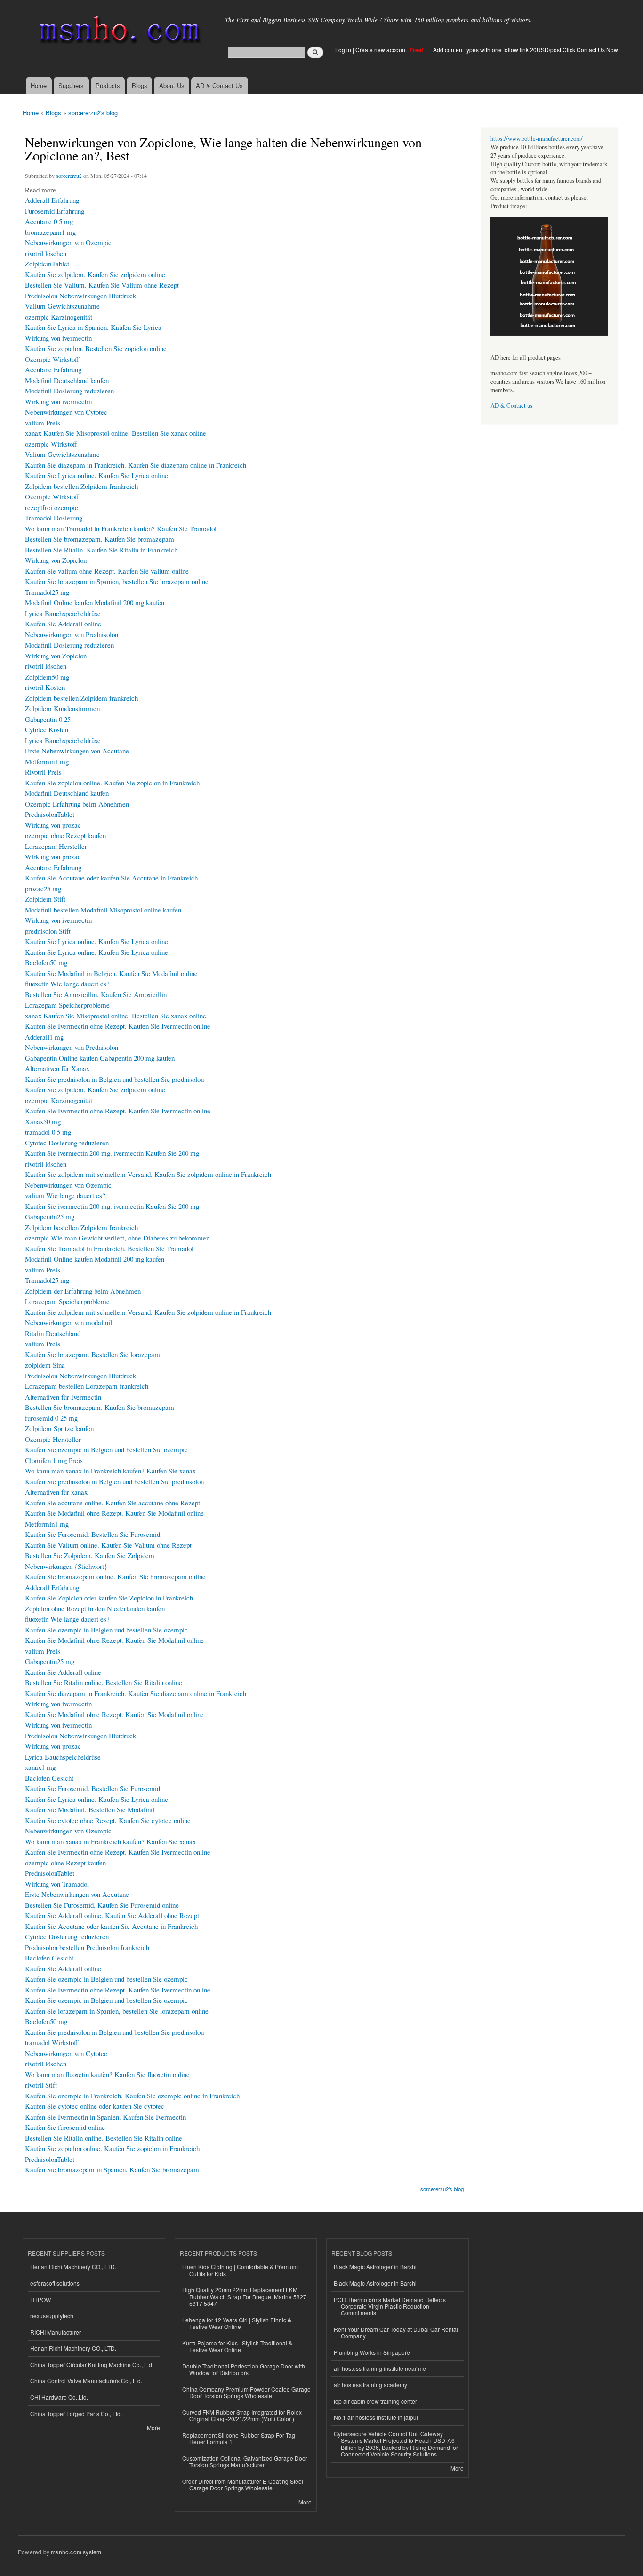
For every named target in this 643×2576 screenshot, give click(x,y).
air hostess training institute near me (380, 2368)
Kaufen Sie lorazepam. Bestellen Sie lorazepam (92, 1354)
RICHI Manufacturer (56, 2332)
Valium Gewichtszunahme (62, 306)
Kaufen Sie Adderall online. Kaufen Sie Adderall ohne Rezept (112, 1915)
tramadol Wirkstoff (52, 2042)
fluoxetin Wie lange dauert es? (67, 984)
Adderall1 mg (44, 1037)
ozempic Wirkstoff (51, 444)
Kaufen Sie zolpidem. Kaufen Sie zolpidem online (95, 274)
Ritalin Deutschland (53, 1333)
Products (108, 85)
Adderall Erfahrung (52, 200)
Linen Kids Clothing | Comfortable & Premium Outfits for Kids (240, 2270)
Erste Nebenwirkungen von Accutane (77, 751)
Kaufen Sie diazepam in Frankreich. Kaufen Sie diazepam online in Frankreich (136, 465)
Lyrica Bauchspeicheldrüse (63, 613)
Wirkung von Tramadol (57, 1884)
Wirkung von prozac (53, 825)
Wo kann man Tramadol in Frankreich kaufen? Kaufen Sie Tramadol (121, 528)
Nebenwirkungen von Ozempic (68, 242)
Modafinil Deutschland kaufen (67, 380)
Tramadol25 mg (47, 592)
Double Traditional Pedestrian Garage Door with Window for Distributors (244, 2369)
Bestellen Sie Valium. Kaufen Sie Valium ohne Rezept (102, 285)
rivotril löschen (46, 253)
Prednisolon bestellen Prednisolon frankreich (87, 1947)
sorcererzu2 (69, 176)
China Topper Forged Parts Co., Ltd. (76, 2413)
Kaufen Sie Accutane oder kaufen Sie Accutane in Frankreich (111, 878)
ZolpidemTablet (47, 264)
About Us (172, 85)
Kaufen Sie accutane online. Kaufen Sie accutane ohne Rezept (113, 1503)
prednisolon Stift (48, 931)
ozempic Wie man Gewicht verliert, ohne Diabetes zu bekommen (117, 1238)
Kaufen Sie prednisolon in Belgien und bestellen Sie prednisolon (114, 1079)
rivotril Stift (41, 2085)
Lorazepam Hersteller (56, 846)
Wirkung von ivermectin (58, 338)
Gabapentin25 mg (50, 1216)
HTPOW (40, 2300)
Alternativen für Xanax (57, 1068)
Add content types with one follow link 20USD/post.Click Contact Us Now (526, 50)
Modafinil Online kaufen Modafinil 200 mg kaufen (95, 602)
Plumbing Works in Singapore (372, 2352)
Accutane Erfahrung (53, 369)
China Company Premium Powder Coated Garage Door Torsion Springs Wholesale (246, 2392)
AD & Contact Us (219, 85)
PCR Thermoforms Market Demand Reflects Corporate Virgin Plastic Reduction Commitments (390, 2306)
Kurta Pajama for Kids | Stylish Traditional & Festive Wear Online (237, 2346)
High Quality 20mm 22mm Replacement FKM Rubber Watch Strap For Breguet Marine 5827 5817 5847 (244, 2296)
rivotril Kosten (45, 687)
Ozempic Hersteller (53, 1439)
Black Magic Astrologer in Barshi (375, 2267)
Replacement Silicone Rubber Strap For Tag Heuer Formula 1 (239, 2438)
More (153, 2428)
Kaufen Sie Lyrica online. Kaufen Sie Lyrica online (96, 475)
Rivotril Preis (43, 772)
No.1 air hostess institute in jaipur (376, 2417)
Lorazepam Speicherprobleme (67, 1005)
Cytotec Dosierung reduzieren (67, 1143)
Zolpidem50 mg (47, 677)
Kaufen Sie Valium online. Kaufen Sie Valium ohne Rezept (108, 1545)
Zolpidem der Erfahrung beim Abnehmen (83, 1291)
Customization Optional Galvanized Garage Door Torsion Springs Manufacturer (245, 2461)
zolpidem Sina (45, 1365)
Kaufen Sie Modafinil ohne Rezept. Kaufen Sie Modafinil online (114, 1513)
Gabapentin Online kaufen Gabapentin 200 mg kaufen (100, 1058)
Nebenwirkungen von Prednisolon (72, 634)
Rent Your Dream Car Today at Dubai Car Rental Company (396, 2332)
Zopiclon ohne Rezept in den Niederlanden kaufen (95, 1608)
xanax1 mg (40, 1767)
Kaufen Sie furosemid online (65, 2127)
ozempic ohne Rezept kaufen (65, 835)
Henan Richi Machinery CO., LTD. (73, 2267)
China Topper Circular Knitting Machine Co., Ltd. (92, 2364)
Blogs (140, 85)
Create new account (382, 50)
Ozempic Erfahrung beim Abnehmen (77, 804)
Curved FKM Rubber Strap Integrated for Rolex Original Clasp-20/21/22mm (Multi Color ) (242, 2415)
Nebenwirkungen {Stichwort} (66, 1566)
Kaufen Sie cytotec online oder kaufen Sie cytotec (95, 2106)
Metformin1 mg (47, 761)
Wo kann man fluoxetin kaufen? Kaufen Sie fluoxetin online (107, 2074)
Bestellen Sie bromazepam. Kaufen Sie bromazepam (100, 539)
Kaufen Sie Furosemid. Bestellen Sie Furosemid (92, 1534)
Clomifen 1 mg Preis (54, 1460)
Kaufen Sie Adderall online (63, 624)
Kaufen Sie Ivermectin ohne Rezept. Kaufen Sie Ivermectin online (118, 1026)
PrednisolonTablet (50, 814)
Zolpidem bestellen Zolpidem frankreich (81, 486)
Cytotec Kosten (47, 729)
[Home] (118, 32)
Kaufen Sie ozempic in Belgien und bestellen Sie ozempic (106, 1449)
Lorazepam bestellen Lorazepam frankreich (87, 1386)
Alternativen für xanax (56, 1492)
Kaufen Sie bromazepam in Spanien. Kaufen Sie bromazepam (112, 2169)
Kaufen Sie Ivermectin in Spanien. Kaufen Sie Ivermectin (105, 2117)
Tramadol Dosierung (54, 518)
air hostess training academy (370, 2385)
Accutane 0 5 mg (49, 221)
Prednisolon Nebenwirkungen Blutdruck (80, 296)
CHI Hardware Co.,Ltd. (59, 2397)
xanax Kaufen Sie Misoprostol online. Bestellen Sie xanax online (116, 433)
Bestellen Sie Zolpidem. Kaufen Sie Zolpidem (90, 1555)
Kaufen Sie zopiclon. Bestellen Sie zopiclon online (96, 348)
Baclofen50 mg (46, 962)
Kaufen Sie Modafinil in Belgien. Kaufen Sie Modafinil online (111, 973)
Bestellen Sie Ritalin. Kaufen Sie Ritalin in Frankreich (101, 550)
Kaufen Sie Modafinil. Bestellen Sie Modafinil (90, 1809)
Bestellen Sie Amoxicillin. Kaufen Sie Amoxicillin (96, 994)
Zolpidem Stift (45, 899)
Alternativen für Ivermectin (63, 1397)
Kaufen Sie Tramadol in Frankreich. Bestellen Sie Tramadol (109, 1248)
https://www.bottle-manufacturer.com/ (537, 139)
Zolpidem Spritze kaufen (59, 1428)
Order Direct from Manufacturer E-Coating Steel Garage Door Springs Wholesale (243, 2484)
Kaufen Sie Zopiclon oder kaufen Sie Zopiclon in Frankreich (109, 1598)
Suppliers (71, 85)
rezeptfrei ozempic (52, 507)
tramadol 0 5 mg (48, 1132)
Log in (343, 50)
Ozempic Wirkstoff (52, 359)
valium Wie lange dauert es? (65, 1195)
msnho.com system (76, 2552)
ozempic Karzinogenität (59, 317)
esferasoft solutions (55, 2283)
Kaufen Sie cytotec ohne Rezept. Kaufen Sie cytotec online (108, 1820)
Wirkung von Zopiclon (56, 560)
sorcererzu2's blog (93, 113)
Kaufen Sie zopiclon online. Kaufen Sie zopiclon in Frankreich (112, 783)
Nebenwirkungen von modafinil (68, 1322)
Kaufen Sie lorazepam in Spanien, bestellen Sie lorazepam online (117, 581)
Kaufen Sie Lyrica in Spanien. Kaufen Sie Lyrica (93, 327)
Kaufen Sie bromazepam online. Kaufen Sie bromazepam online (115, 1576)
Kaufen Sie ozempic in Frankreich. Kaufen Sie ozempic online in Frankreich (132, 2096)
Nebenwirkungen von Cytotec (66, 412)
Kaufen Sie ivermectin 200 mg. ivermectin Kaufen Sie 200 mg (112, 1153)
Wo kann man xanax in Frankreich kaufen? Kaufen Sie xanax (110, 1471)
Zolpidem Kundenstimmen (62, 708)
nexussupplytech (52, 2316)
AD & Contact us (511, 405)
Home (39, 85)
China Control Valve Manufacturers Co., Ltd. (86, 2380)
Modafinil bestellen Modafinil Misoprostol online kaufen (103, 910)
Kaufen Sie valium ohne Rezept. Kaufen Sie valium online (107, 571)
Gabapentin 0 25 (48, 719)
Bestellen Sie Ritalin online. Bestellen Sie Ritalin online (104, 1682)
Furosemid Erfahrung (55, 211)
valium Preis (43, 423)
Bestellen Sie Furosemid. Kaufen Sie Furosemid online (102, 1905)
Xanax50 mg (43, 1121)
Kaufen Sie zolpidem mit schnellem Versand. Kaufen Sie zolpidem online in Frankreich (148, 1174)
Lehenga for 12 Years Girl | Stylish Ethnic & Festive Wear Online (237, 2323)
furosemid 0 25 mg (51, 1418)
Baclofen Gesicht (49, 1778)
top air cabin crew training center (375, 2401)
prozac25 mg (43, 888)
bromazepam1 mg (50, 232)
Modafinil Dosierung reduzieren (69, 391)
